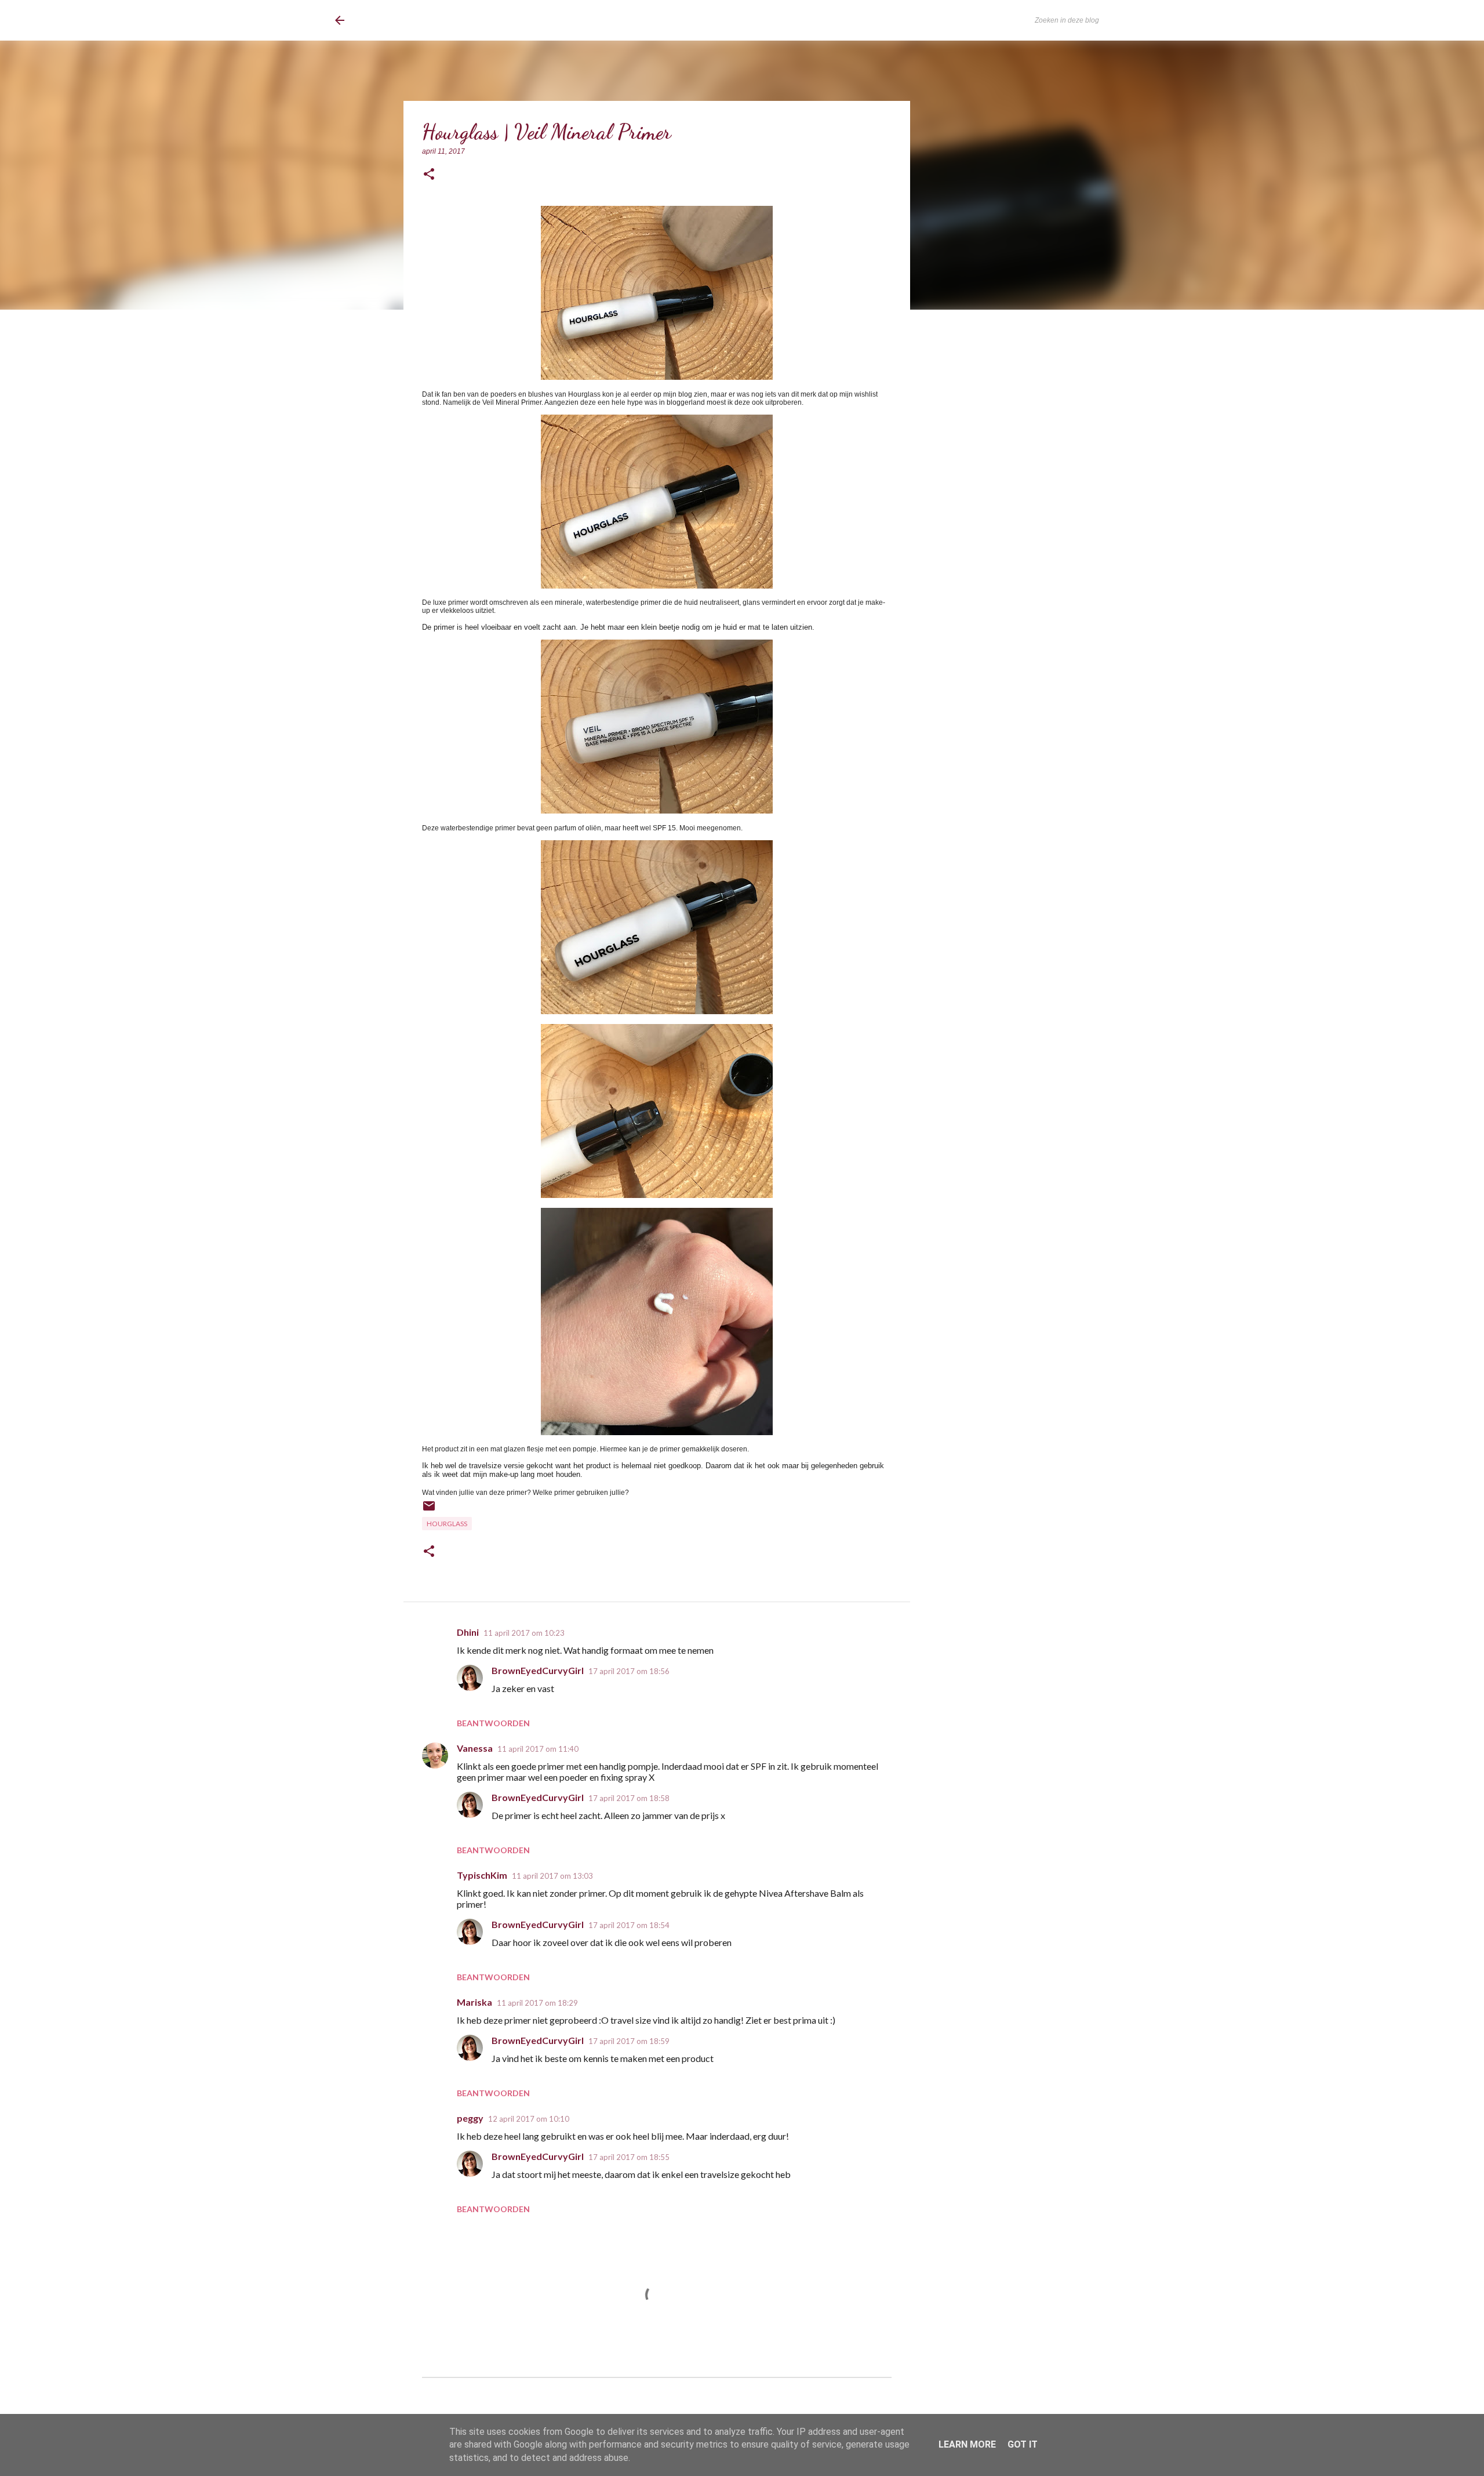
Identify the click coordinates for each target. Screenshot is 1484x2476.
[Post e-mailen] (429, 1510)
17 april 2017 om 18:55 (629, 2157)
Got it (1023, 2444)
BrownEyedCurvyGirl (430, 20)
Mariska (474, 2002)
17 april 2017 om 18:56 (629, 1671)
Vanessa (475, 1748)
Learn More (967, 2444)
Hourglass (447, 1524)
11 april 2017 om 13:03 (552, 1876)
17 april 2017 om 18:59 (629, 2041)
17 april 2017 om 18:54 (629, 1925)
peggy (470, 2118)
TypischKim (482, 1875)
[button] (429, 175)
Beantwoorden (493, 1723)
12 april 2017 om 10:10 (529, 2119)
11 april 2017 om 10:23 (524, 1633)
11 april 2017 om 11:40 (538, 1749)
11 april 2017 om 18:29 (537, 2003)
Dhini (468, 1632)
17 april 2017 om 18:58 (629, 1798)
